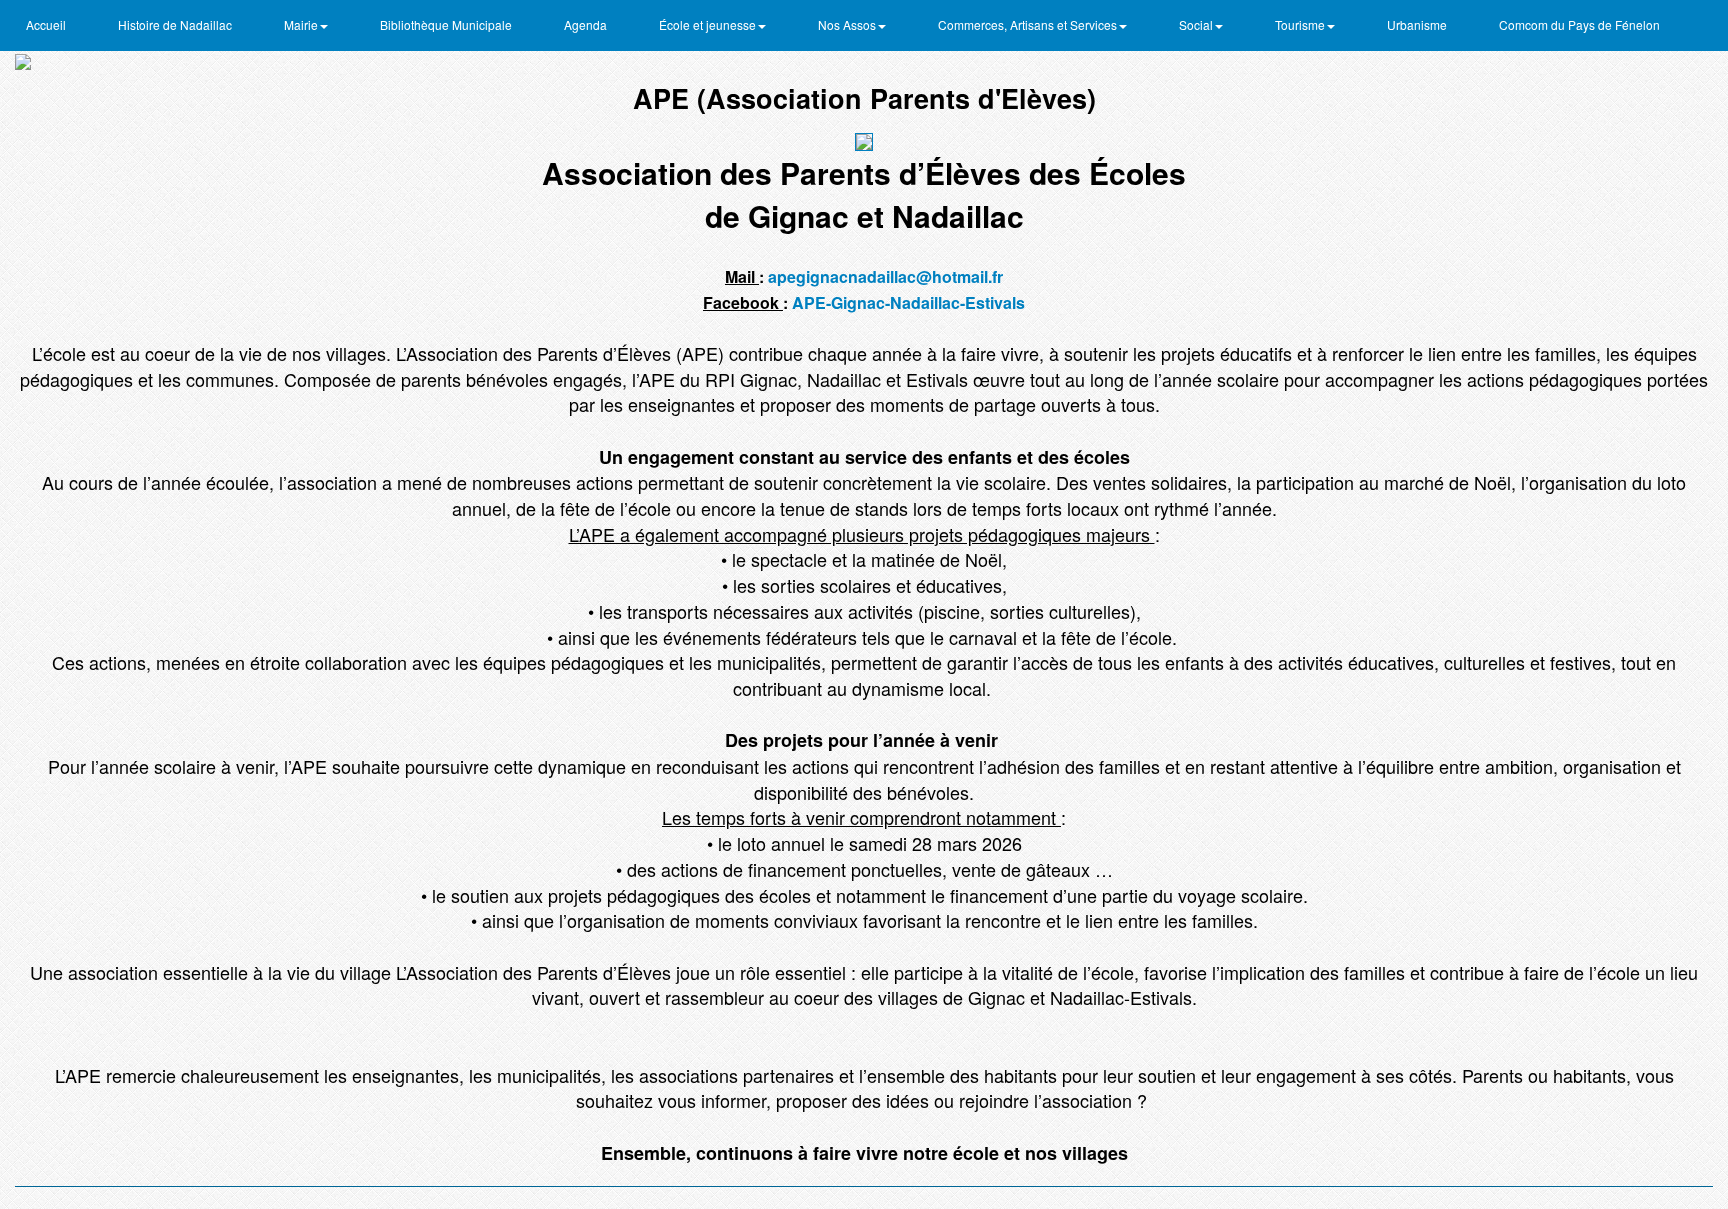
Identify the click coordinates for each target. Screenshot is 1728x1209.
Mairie (302, 24)
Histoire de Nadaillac (175, 24)
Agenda (585, 24)
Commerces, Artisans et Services (1029, 24)
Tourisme (1301, 24)
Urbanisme (1417, 24)
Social (1197, 24)
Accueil (46, 24)
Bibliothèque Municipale (446, 24)
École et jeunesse (709, 24)
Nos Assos (848, 24)
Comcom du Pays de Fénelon (1579, 24)
